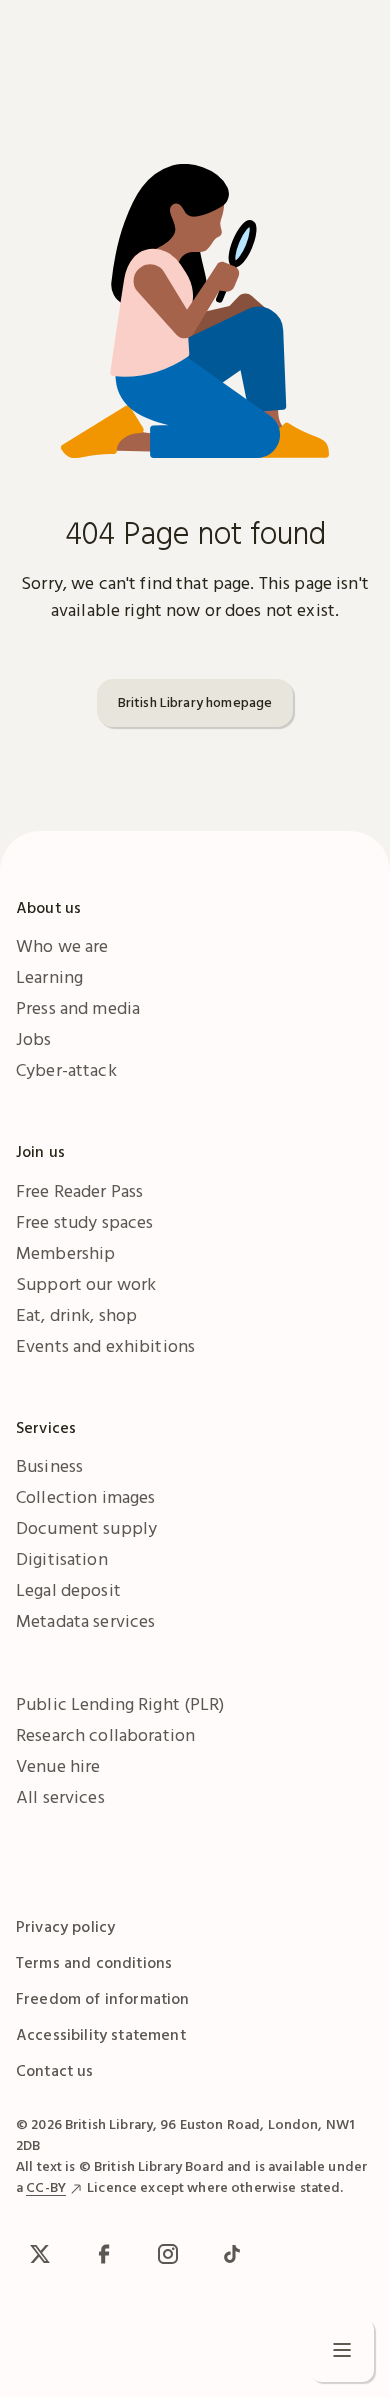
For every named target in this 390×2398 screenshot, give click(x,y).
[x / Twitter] (40, 2254)
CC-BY (46, 2187)
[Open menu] (342, 2350)
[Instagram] (168, 2254)
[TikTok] (232, 2254)
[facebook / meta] (104, 2254)
